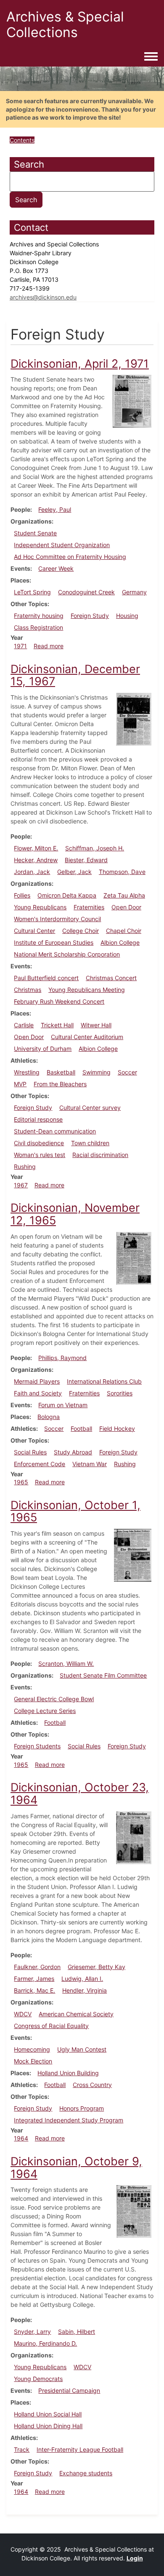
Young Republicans (40, 907)
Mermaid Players (37, 1381)
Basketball (61, 1072)
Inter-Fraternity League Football (80, 2449)
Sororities (120, 1393)
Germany (134, 592)
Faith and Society (38, 1393)
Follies (22, 895)
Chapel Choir (124, 931)
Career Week (56, 568)
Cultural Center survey (90, 1108)
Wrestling (27, 1072)
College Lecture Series (45, 1711)
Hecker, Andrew (36, 860)
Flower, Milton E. (36, 848)
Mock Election (33, 2061)
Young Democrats (38, 2379)
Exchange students (86, 2473)
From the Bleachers (60, 1084)
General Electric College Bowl (54, 1699)
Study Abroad (73, 1452)
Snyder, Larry (32, 2331)
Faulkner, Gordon (37, 1967)
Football (81, 1428)
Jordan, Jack (32, 872)
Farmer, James (34, 1979)
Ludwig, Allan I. (82, 1979)
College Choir (81, 931)
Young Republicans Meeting (87, 990)
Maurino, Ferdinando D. (45, 2343)
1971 (20, 646)
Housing (127, 616)
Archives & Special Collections (65, 24)
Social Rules (30, 1452)
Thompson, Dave (122, 872)
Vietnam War (90, 1464)
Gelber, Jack (74, 872)
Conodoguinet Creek (86, 592)
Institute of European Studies (54, 942)
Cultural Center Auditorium (87, 1037)
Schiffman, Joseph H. (95, 848)
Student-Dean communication (55, 1131)
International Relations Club (104, 1381)
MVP (20, 1084)
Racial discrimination (100, 1155)
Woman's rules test (40, 1155)
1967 (21, 1185)
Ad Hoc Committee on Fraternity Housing (70, 557)
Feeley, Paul (55, 509)
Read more (49, 646)
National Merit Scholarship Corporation (67, 954)
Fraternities (89, 907)
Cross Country (92, 2085)
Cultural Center (34, 931)
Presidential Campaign (69, 2390)
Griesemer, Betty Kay (97, 1967)
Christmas (28, 990)
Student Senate (35, 533)
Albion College (120, 942)
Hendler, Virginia (85, 1990)
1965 (21, 1482)
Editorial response (38, 1119)
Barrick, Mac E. (34, 1990)
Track (22, 2449)
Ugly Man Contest (82, 2049)
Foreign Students (37, 1746)
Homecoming (32, 2049)
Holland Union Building (68, 2073)
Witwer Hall (96, 1025)
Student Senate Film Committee (103, 1675)
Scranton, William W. (66, 1663)
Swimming (97, 1072)
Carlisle (24, 1025)
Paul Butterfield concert (46, 978)
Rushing (25, 1166)
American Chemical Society (76, 2014)
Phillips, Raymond (62, 1358)
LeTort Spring (32, 592)
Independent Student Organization (62, 545)
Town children (90, 1143)
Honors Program (82, 2108)
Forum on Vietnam (63, 1405)
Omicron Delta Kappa (67, 895)
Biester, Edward (86, 860)
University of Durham (43, 1049)
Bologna (49, 1417)
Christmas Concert (111, 978)
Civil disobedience (39, 1143)
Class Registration (38, 627)
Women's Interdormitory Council (57, 919)
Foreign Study (90, 616)
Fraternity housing (39, 616)
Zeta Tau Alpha (124, 895)
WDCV (23, 2014)
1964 (21, 2138)
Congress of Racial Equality (51, 2026)
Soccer (127, 1072)
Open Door (126, 907)
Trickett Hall (57, 1025)
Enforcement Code (40, 1464)
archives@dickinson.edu (43, 297)
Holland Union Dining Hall (48, 2426)
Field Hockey (117, 1428)
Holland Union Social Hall (48, 2414)
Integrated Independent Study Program (69, 2120)
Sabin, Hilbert (77, 2331)
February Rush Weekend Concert (59, 1001)
